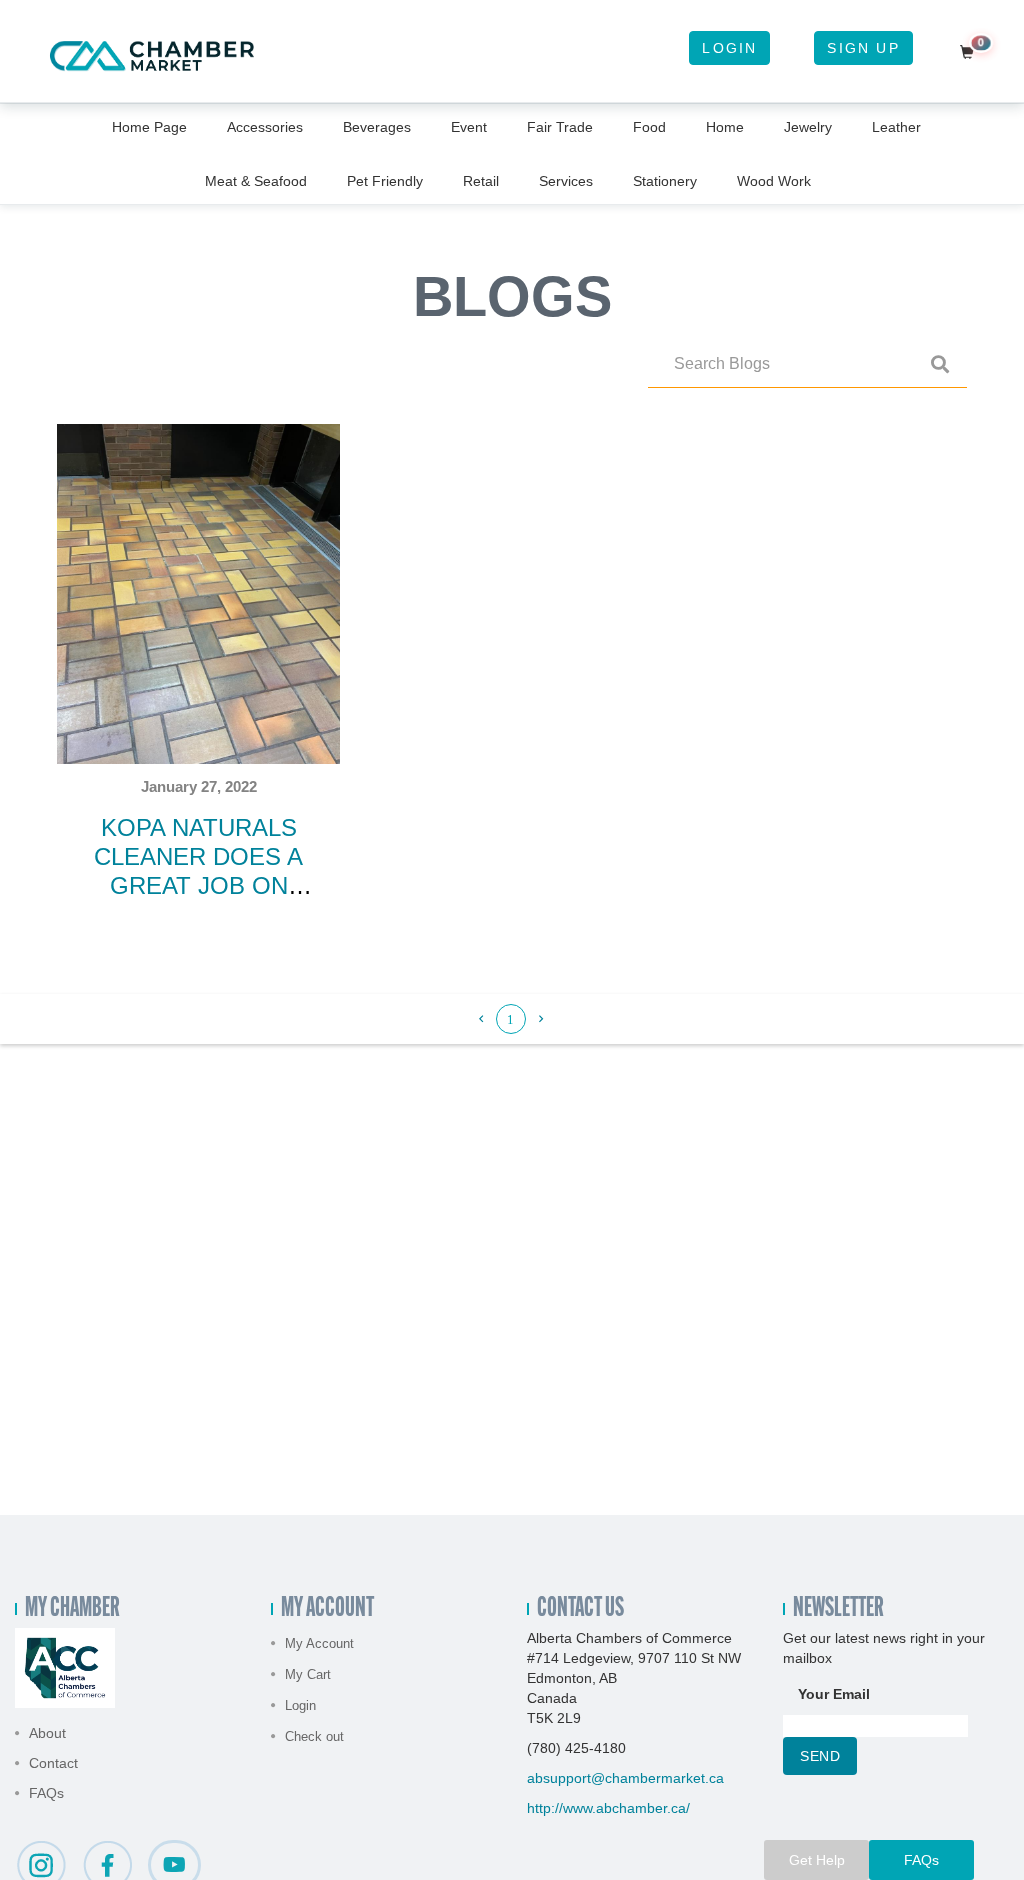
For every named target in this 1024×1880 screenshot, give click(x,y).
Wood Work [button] (774, 181)
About (47, 1733)
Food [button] (649, 127)
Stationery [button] (665, 181)
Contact (53, 1763)
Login (729, 48)
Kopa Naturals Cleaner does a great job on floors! (198, 870)
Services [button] (566, 181)
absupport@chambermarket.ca (625, 1778)
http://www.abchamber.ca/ (608, 1808)
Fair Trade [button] (560, 127)
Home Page (149, 127)
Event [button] (469, 127)
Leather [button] (896, 127)
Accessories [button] (265, 127)
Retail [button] (481, 181)
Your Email (834, 1694)
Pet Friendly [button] (385, 181)
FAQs (46, 1793)
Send (820, 1756)
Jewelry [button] (808, 127)
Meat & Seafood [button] (256, 181)
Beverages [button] (377, 127)
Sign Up (863, 48)
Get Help (817, 1860)
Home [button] (725, 127)
